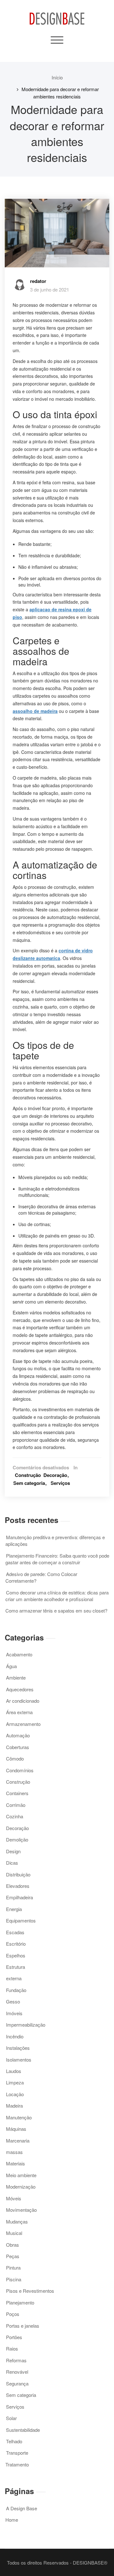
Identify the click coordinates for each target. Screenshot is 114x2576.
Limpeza (15, 2082)
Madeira (14, 2106)
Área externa (19, 1712)
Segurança (17, 2383)
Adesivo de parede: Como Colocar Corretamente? (41, 1577)
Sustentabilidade (23, 2430)
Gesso (13, 2001)
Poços (13, 2314)
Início (57, 77)
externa (14, 1978)
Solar (11, 2418)
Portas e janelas (23, 2326)
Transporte (17, 2453)
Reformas (16, 2360)
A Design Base (22, 2508)
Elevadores (18, 1886)
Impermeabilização (26, 2025)
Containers (17, 1793)
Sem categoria (29, 1483)
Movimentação (21, 2210)
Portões (14, 2337)
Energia (14, 1909)
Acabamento (19, 1654)
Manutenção (19, 2117)
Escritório (16, 1944)
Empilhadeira (19, 1897)
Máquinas (16, 2129)
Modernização (21, 2187)
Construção (28, 1475)
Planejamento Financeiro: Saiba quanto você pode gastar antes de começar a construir (57, 1559)
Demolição (17, 1839)
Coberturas (18, 1747)
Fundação (16, 1990)
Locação (15, 2094)
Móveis (14, 2198)
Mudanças (17, 2221)
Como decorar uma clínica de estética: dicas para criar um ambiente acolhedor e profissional (57, 1596)
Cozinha (15, 1816)
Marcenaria (18, 2140)
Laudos (14, 2071)
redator (38, 281)
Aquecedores (20, 1689)
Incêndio (15, 2036)
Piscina (14, 2279)
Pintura (13, 2267)
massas (14, 2152)
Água (11, 1666)
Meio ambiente (21, 2175)
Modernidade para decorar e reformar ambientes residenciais (60, 93)
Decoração (55, 1475)
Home (12, 2520)
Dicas (12, 1863)
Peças (13, 2256)
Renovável (17, 2372)
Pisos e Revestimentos (30, 2291)
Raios (12, 2348)
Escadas (15, 1932)
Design (13, 1851)
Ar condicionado (23, 1701)
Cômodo (15, 1758)
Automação (18, 1735)
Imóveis (14, 2013)
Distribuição (18, 1874)
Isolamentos (19, 2059)
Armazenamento (23, 1724)
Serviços (60, 1483)
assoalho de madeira (35, 711)
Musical (14, 2233)
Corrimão (16, 1805)
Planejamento (20, 2302)
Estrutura (16, 1967)
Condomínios (20, 1770)
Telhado (14, 2441)
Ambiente (16, 1677)
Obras (13, 2245)
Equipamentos (21, 1920)
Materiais (16, 2163)
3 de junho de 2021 (50, 289)
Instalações (18, 2048)
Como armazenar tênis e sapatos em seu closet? (56, 1610)
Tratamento (17, 2464)
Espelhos (16, 1955)
